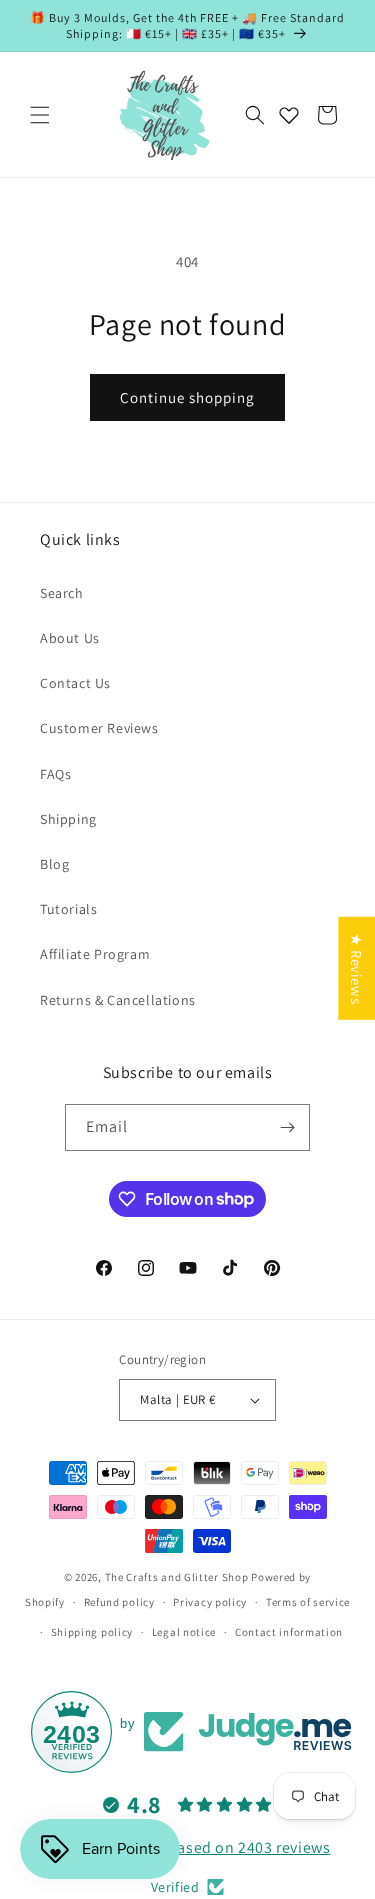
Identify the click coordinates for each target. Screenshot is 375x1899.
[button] (40, 115)
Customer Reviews (99, 728)
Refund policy (119, 1602)
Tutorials (68, 909)
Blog (54, 864)
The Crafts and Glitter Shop (177, 1577)
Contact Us (75, 683)
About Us (70, 638)
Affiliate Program (95, 954)
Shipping (68, 819)
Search (62, 593)
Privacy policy (210, 1602)
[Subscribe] (287, 1127)
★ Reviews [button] (356, 967)
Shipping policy (92, 1632)
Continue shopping (187, 397)
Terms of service (308, 1602)
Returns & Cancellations (118, 1000)
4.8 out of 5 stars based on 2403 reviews (188, 1847)
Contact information (289, 1632)
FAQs (55, 774)
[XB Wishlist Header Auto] (289, 115)
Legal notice (184, 1632)
